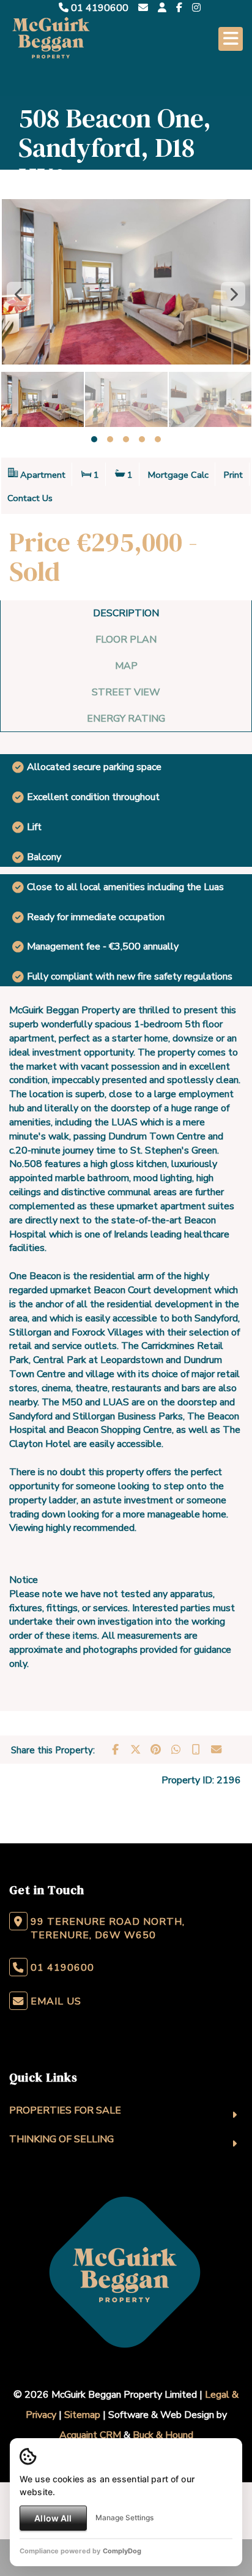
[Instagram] (196, 8)
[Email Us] (143, 8)
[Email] (216, 1750)
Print (233, 475)
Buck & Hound (163, 2435)
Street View (126, 692)
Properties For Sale (65, 2110)
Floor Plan (126, 640)
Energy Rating (126, 719)
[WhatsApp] (176, 1750)
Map (126, 666)
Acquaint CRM (90, 2435)
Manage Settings (124, 2517)
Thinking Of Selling (61, 2139)
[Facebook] (179, 8)
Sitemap (82, 2415)
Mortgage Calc (178, 475)
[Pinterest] (155, 1750)
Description (126, 613)
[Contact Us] (162, 8)
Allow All (53, 2518)
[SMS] (196, 1750)
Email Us (56, 2001)
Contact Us (30, 498)
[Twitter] (135, 1750)
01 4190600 (98, 8)
